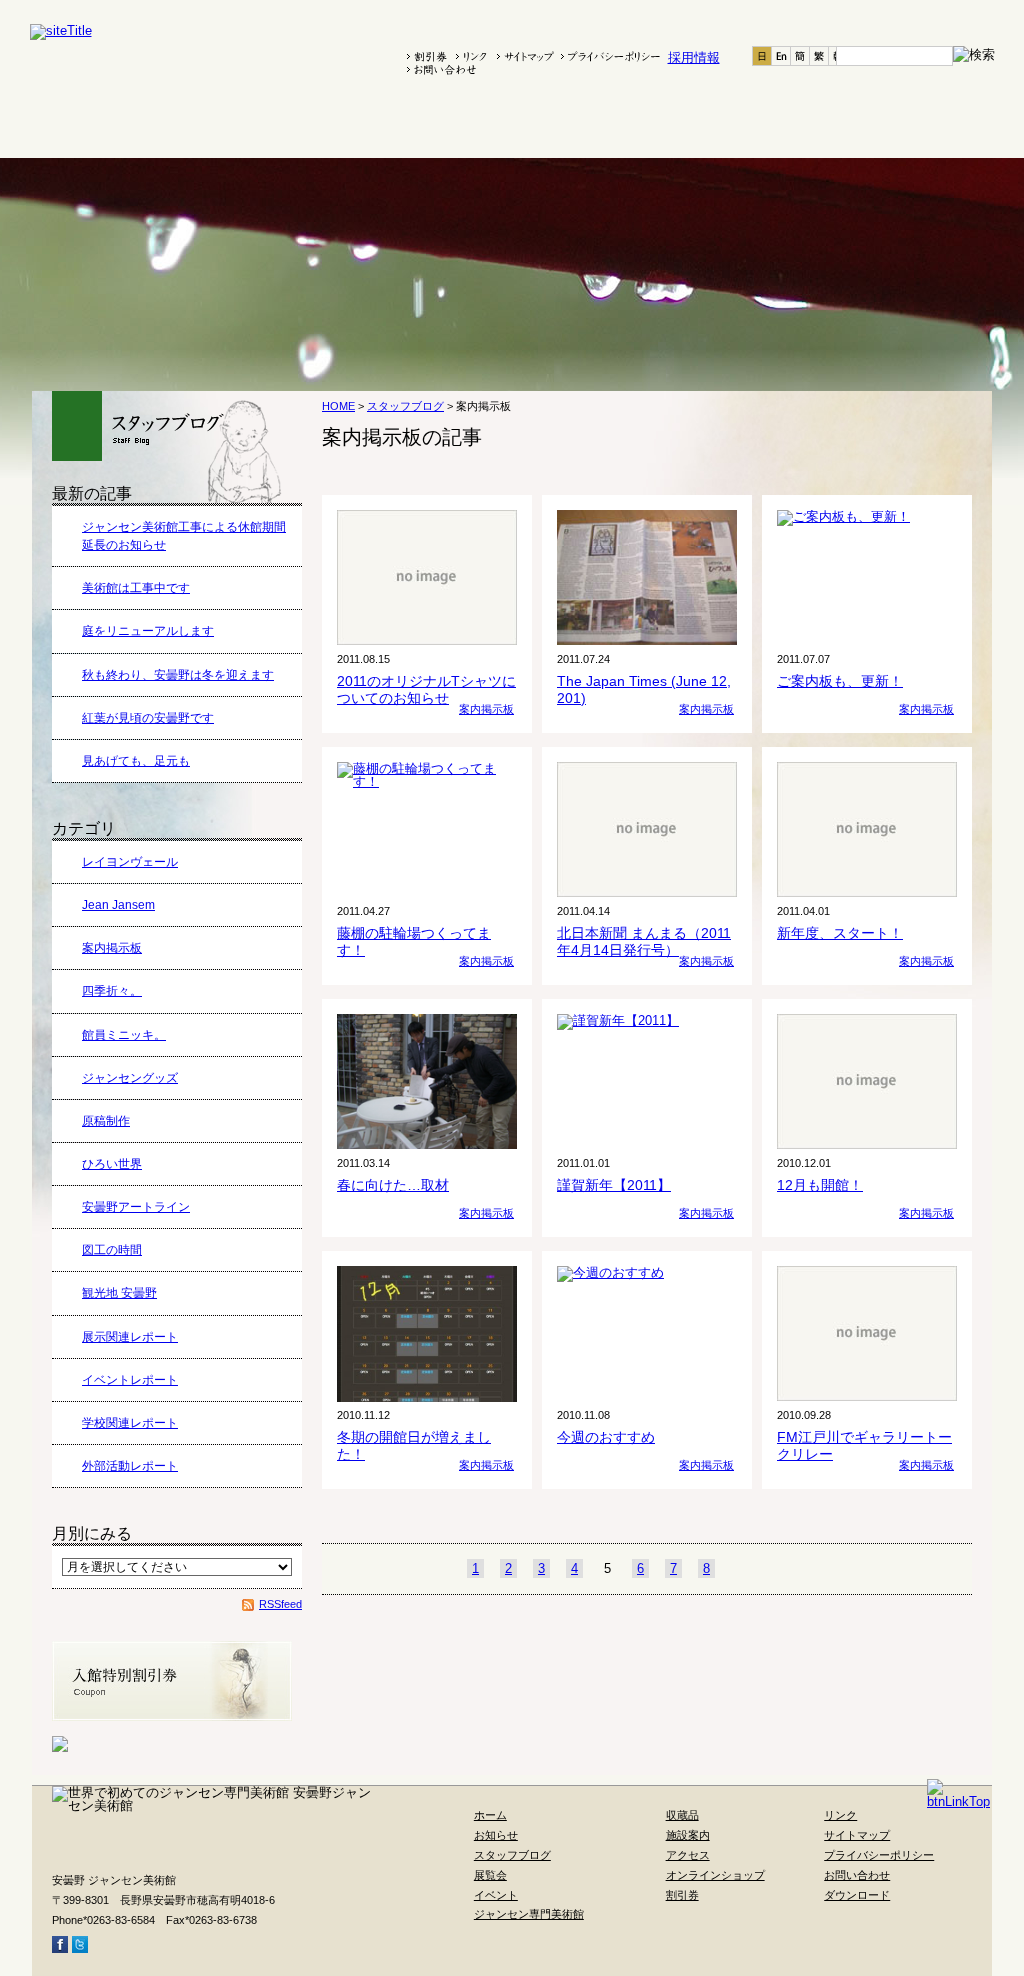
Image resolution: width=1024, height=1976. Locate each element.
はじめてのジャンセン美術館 (542, 126)
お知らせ (152, 126)
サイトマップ (857, 1835)
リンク (840, 1815)
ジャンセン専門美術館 (529, 1914)
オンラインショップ (931, 126)
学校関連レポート (130, 1423)
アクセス (829, 126)
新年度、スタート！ (840, 933)
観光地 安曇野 (119, 1293)
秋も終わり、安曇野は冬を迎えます (178, 675)
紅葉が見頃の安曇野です (148, 718)
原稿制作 (106, 1121)
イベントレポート (130, 1380)
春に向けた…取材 (393, 1185)
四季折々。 (112, 991)
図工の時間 (112, 1250)
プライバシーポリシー (879, 1855)
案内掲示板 (112, 948)
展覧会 (347, 126)
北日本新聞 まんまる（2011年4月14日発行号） (644, 941)
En (781, 56)
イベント (425, 126)
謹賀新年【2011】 (614, 1185)
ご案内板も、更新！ (840, 681)
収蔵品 (660, 126)
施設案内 (745, 126)
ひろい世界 (112, 1164)
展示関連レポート (130, 1337)
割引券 (682, 1895)
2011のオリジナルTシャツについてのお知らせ (426, 689)
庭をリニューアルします (148, 631)
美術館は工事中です (136, 588)
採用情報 (694, 57)
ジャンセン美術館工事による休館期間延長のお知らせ (184, 536)
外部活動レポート (130, 1466)
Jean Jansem (118, 905)
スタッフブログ (251, 126)
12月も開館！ (820, 1185)
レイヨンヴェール (130, 862)
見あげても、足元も (136, 761)
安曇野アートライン (136, 1207)
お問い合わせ (857, 1875)
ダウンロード (857, 1895)
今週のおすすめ (606, 1437)
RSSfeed (280, 1604)
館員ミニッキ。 (124, 1035)
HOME (338, 406)
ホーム (69, 126)
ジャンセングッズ (130, 1078)
